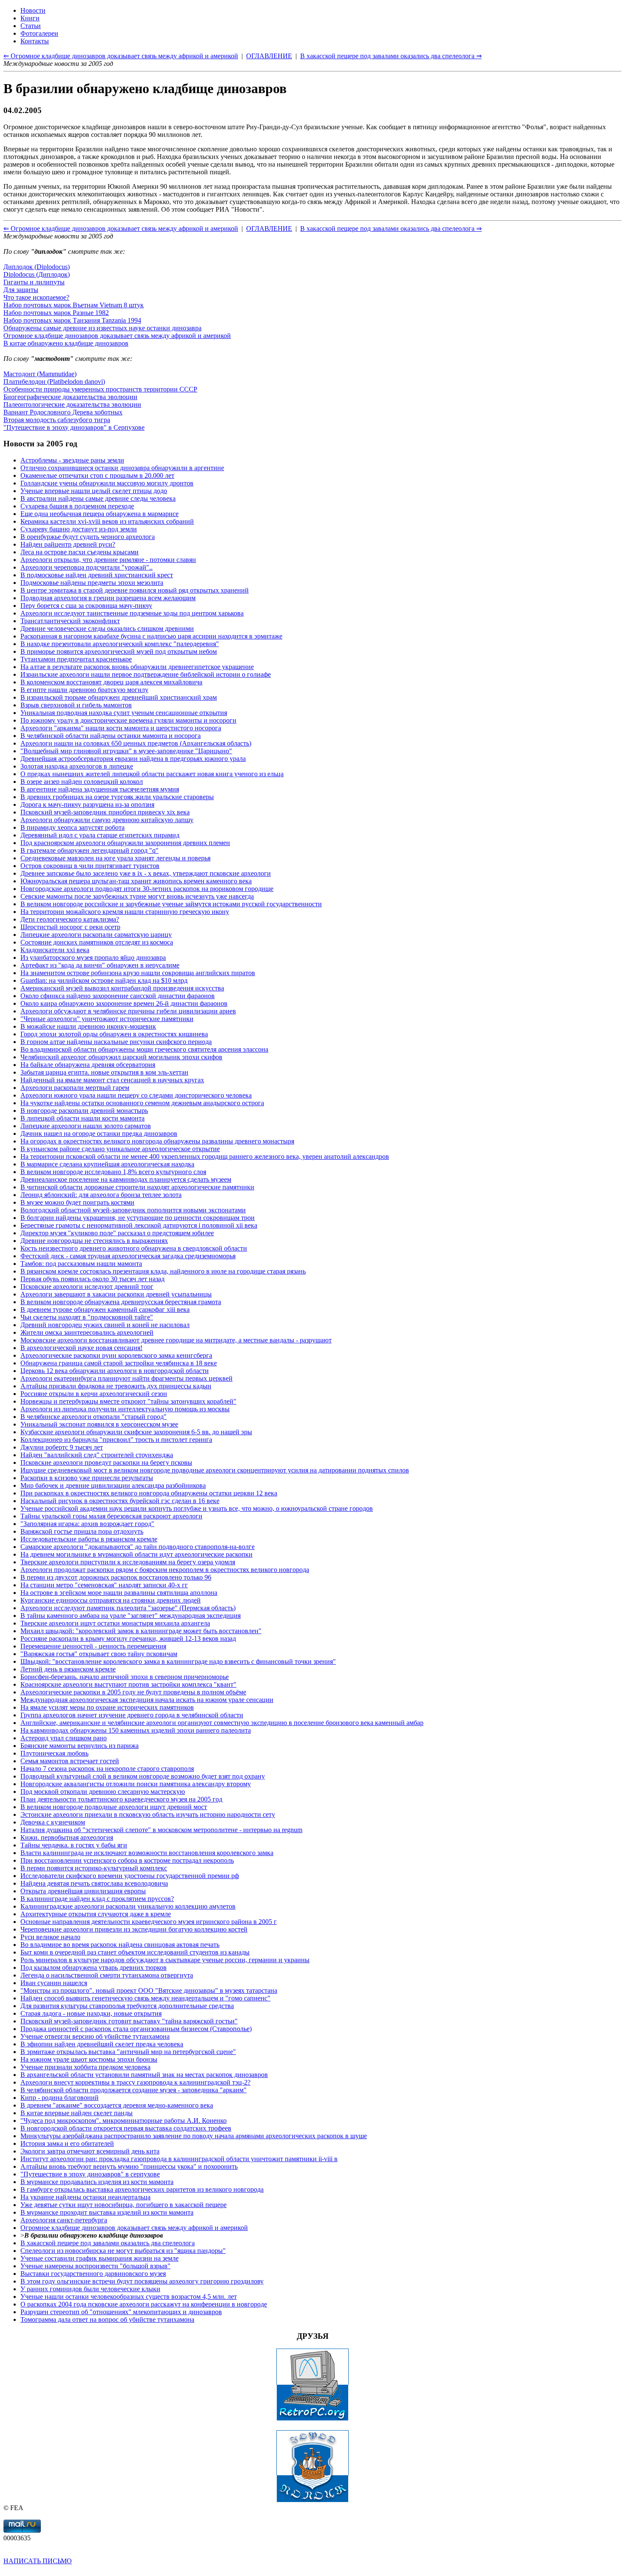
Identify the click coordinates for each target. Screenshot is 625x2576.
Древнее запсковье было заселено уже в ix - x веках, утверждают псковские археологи (146, 873)
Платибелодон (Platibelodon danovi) (54, 382)
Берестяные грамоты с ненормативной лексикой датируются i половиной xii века (139, 1225)
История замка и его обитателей (67, 2143)
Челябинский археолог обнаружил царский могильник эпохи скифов (121, 1057)
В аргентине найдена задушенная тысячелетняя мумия (100, 789)
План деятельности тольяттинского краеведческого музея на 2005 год (121, 1799)
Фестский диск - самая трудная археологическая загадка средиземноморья (128, 1256)
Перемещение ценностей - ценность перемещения (93, 1646)
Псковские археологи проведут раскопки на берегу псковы (106, 1462)
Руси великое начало (50, 1937)
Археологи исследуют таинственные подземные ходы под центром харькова (132, 613)
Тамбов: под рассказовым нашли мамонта (81, 1264)
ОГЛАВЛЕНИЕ (269, 228)
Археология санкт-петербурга (64, 2220)
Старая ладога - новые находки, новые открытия (91, 2013)
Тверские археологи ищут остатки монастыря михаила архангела (115, 1623)
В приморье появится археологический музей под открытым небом (119, 651)
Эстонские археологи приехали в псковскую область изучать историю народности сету (148, 1814)
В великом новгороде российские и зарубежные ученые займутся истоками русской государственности (171, 904)
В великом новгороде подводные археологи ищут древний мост (114, 1807)
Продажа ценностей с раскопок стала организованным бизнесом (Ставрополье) (136, 2029)
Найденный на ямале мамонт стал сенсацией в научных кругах (112, 1080)
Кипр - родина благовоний (60, 2098)
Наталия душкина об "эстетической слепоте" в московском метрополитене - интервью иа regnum (161, 1830)
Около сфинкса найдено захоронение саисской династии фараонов (118, 996)
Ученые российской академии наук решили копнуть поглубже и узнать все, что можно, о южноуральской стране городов (197, 1508)
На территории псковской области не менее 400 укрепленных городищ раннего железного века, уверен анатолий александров (205, 1156)
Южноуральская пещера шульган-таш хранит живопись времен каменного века (136, 881)
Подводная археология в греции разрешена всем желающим (108, 598)
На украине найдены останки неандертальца (85, 2197)
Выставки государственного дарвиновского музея (93, 2274)
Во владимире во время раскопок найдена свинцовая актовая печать (120, 1945)
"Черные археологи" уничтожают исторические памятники (107, 1019)
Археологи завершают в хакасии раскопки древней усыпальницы (116, 1294)
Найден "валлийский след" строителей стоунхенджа (97, 1455)
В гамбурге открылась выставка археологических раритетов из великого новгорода (142, 2189)
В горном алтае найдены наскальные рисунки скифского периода (116, 1042)
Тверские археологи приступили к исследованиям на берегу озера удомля (128, 1562)
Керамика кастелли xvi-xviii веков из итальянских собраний (107, 521)
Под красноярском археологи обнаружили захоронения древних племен (125, 843)
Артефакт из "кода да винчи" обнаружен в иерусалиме (100, 965)
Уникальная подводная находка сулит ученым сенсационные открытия (124, 713)
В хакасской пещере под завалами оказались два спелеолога (108, 2243)
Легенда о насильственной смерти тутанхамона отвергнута (107, 1975)
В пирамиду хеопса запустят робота (72, 827)
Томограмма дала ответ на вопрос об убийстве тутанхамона (107, 2319)
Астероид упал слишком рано (64, 1738)
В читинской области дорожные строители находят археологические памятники (137, 1187)
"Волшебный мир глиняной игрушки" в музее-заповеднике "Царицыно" (126, 751)
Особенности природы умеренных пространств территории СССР (100, 389)
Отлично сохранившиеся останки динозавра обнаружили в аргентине (122, 468)
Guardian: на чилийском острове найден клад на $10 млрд (104, 980)
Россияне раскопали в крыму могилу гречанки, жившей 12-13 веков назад (128, 1638)
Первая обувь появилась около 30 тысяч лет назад (92, 1279)
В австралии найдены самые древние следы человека (98, 498)
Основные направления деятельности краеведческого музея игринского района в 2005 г (149, 1922)
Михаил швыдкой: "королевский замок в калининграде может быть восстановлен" (141, 1631)
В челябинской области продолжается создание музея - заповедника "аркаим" (134, 2090)
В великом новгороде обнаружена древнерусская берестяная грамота (121, 1302)
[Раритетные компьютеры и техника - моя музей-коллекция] (312, 2419)
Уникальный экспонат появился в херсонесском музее (99, 1424)
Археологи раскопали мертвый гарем (75, 1088)
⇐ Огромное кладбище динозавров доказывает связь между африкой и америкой (121, 228)
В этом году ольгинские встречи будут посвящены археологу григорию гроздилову (142, 2281)
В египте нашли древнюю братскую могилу (84, 690)
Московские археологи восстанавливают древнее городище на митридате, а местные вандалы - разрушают (176, 1340)
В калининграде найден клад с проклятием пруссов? (97, 1899)
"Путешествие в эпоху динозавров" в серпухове (90, 2174)
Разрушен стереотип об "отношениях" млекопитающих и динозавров (121, 2312)
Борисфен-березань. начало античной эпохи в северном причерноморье (125, 1677)
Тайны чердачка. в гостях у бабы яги (74, 1845)
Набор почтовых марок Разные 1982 (56, 313)
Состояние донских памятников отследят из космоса (97, 942)
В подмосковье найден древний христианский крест (97, 575)
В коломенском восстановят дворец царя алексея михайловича (111, 682)
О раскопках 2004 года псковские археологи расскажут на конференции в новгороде (144, 2304)
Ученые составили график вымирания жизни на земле (99, 2258)
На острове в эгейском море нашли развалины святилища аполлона (119, 1593)
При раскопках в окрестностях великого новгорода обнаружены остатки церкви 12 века (149, 1493)
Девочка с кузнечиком (53, 1822)
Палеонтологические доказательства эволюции (72, 404)
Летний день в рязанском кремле (68, 1669)
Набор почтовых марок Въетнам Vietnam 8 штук (74, 305)
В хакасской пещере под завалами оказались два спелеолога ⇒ (391, 228)
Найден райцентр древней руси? (68, 544)
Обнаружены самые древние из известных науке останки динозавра (102, 328)
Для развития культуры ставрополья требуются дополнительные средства (127, 2006)
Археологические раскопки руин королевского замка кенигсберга (116, 1355)
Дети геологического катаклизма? (70, 919)
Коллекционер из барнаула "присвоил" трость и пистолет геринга (116, 1440)
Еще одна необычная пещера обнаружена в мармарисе (99, 514)
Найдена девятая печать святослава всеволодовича (94, 1883)
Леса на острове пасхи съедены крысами (80, 552)
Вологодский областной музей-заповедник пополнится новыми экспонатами (133, 1210)
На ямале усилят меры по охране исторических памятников (107, 1707)
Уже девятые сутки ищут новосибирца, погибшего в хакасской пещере (124, 2205)
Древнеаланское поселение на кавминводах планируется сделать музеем (126, 1179)
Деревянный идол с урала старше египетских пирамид (100, 835)
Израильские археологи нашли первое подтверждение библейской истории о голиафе (146, 674)
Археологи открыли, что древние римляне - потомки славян (108, 560)
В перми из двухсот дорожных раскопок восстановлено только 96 (116, 1577)
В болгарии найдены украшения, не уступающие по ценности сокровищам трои (138, 1218)
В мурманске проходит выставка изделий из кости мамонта (107, 2212)
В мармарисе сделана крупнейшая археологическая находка (107, 1164)
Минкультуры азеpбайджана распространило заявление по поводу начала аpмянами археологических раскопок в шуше (194, 2136)
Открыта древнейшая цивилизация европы (83, 1891)
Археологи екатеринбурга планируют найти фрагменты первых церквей (126, 1378)
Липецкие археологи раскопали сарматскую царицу (96, 935)
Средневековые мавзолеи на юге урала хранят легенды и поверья (115, 858)
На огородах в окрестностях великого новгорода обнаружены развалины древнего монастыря (157, 1141)
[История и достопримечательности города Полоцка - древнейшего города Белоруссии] (312, 2500)
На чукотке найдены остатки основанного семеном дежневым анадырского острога (142, 1103)
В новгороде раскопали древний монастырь (84, 1111)
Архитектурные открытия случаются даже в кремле (96, 1914)
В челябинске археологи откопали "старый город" (94, 1417)
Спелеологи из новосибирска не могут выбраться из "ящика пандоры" (123, 2251)
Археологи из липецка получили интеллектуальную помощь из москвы (125, 1409)
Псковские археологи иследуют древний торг (87, 1287)
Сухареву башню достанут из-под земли (79, 529)
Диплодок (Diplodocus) (37, 267)
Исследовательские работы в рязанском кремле (89, 1539)
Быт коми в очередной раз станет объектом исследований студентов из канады (135, 1952)
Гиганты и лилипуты (34, 282)
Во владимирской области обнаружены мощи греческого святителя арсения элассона (144, 1049)
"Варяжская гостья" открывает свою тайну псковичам (99, 1654)
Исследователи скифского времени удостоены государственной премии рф (130, 1876)
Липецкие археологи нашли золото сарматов (86, 1126)
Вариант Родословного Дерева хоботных (63, 412)
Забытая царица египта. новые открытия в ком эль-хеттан (104, 1072)
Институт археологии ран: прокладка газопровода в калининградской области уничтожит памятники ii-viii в (179, 2159)
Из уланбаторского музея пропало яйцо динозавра (93, 957)
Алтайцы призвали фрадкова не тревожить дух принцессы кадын (116, 1386)
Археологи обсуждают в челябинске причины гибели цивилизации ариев (128, 1011)
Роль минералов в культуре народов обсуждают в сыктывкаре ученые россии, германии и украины (165, 1960)
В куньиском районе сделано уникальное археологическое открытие (120, 1149)
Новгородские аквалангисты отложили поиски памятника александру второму (136, 1784)
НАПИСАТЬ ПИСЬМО (38, 2561)
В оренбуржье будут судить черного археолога (88, 537)
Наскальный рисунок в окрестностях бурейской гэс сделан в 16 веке (120, 1501)
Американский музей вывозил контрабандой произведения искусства (122, 988)
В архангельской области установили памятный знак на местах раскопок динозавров (144, 2075)
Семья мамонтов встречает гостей (70, 1761)
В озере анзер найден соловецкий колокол (82, 782)
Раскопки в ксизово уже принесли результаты (87, 1478)
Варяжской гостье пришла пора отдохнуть (82, 1531)
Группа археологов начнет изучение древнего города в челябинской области (132, 1715)
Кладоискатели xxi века (55, 950)
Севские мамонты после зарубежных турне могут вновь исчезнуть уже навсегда (137, 896)
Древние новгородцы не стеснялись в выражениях (94, 1241)
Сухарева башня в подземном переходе (77, 506)
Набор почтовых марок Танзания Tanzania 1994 (72, 320)
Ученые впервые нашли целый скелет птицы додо (94, 491)
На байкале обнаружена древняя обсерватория (88, 1065)
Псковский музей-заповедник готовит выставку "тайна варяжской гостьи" (129, 2021)
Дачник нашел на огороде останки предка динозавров (99, 1133)
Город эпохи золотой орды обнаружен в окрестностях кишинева (114, 1034)
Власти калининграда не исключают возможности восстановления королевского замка (147, 1853)
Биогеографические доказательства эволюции (70, 397)
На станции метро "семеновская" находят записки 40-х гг (104, 1585)
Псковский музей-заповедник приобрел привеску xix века (105, 812)
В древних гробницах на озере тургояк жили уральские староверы (117, 797)
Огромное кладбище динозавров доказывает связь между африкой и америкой (117, 336)
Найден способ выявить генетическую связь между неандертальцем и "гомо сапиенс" (145, 1998)
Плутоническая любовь (54, 1753)
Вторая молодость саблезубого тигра (57, 420)
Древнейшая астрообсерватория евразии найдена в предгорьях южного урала (133, 759)
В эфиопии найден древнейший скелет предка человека (102, 2044)
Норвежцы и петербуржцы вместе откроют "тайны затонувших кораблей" (128, 1401)
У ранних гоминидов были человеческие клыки (90, 2289)
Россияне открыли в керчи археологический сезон (94, 1394)
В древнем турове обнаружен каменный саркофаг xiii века (105, 1309)
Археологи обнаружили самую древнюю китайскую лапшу (107, 820)
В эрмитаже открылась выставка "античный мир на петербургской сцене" (128, 2052)
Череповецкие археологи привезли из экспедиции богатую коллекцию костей (134, 1929)
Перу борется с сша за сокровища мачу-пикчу (86, 606)
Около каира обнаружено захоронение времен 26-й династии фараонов (124, 1003)
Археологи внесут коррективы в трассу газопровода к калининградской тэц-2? (135, 2082)
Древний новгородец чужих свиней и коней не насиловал (105, 1325)
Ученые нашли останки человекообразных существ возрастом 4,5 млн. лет (129, 2297)
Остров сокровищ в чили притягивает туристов (90, 866)
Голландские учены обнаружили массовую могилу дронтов (107, 483)
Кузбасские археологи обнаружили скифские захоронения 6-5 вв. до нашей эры (136, 1432)
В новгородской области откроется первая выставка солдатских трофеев (126, 2128)
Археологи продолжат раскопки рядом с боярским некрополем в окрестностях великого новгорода (165, 1570)
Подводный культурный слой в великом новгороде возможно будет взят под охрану (143, 1776)
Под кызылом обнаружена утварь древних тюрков (94, 1967)
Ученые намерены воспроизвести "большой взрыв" (95, 2266)
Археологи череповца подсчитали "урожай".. (87, 567)
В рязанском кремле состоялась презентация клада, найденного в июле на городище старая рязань (163, 1271)
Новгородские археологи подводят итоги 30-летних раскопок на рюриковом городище (147, 889)
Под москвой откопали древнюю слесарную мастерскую (103, 1792)
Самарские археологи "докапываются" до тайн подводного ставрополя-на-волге (138, 1547)
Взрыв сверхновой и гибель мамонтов (76, 705)
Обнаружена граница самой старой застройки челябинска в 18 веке (119, 1363)
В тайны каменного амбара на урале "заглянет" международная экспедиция (131, 1616)
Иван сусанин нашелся (54, 1983)
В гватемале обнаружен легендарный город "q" (89, 850)
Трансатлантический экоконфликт (70, 621)
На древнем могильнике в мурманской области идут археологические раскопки (136, 1554)
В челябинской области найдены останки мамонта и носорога (111, 736)
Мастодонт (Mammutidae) (40, 374)
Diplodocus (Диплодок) (37, 274)
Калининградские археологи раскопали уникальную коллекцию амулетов (128, 1906)
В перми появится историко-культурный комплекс (94, 1868)
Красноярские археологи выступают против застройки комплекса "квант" (128, 1684)
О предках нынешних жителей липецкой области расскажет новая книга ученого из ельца (152, 774)
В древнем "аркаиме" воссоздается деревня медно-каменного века (117, 2105)
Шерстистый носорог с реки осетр (70, 927)
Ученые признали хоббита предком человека (85, 2067)
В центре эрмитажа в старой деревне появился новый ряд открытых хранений (135, 590)
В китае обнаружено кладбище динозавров (66, 343)
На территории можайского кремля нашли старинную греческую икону (125, 912)
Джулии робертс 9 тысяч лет (62, 1447)
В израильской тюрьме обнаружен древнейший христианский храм (119, 697)
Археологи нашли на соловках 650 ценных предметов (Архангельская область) (136, 743)
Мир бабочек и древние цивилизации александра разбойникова (113, 1485)
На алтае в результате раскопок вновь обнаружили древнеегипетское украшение (137, 667)
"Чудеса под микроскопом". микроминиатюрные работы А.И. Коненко (124, 2121)
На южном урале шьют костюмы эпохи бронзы (89, 2059)
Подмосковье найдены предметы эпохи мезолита (92, 583)
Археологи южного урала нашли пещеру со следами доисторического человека (136, 1095)
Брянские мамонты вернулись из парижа (80, 1746)
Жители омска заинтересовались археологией (87, 1332)
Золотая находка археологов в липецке (77, 766)
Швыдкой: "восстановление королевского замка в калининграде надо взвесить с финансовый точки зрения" (178, 1661)
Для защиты (21, 290)
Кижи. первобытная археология (67, 1837)
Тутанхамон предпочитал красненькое (76, 659)
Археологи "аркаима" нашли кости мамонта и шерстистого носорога (121, 728)
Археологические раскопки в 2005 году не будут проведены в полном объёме (133, 1692)
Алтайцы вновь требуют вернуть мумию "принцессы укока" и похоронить (129, 2166)
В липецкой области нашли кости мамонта (82, 1118)
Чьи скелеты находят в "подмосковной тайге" (87, 1317)
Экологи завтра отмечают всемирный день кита (90, 2151)
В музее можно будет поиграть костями (77, 1202)
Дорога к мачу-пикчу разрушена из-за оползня (87, 804)
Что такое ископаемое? (36, 297)
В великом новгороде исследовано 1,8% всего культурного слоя (113, 1172)
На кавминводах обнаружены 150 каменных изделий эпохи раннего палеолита (136, 1730)
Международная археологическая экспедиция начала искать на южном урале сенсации (147, 1700)
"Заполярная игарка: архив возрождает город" (87, 1524)
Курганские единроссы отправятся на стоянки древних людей (111, 1600)
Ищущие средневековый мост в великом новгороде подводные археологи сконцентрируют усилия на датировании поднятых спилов (215, 1470)
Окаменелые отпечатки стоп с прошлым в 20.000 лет (97, 475)
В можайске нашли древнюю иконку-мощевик (88, 1026)
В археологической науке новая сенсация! (81, 1348)
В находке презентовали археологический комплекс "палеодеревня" (120, 644)
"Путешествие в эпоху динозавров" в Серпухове (74, 427)
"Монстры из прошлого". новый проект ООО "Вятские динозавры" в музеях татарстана (149, 1990)
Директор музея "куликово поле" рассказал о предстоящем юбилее (117, 1233)
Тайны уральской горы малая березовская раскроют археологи (111, 1516)
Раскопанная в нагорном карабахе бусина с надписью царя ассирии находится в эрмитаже (151, 636)
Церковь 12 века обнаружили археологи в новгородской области (115, 1371)
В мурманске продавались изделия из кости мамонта (97, 2182)
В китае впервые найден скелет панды (77, 2113)
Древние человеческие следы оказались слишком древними (107, 628)
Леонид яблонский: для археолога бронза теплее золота (101, 1195)
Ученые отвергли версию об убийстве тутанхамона (95, 2036)
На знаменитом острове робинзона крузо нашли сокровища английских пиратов (138, 973)
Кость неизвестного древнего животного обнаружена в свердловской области (134, 1248)
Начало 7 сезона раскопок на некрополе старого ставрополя (107, 1769)
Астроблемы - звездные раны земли (72, 460)
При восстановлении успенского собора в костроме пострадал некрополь (127, 1860)
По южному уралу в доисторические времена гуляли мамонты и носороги (128, 720)
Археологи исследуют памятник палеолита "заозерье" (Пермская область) (128, 1608)
